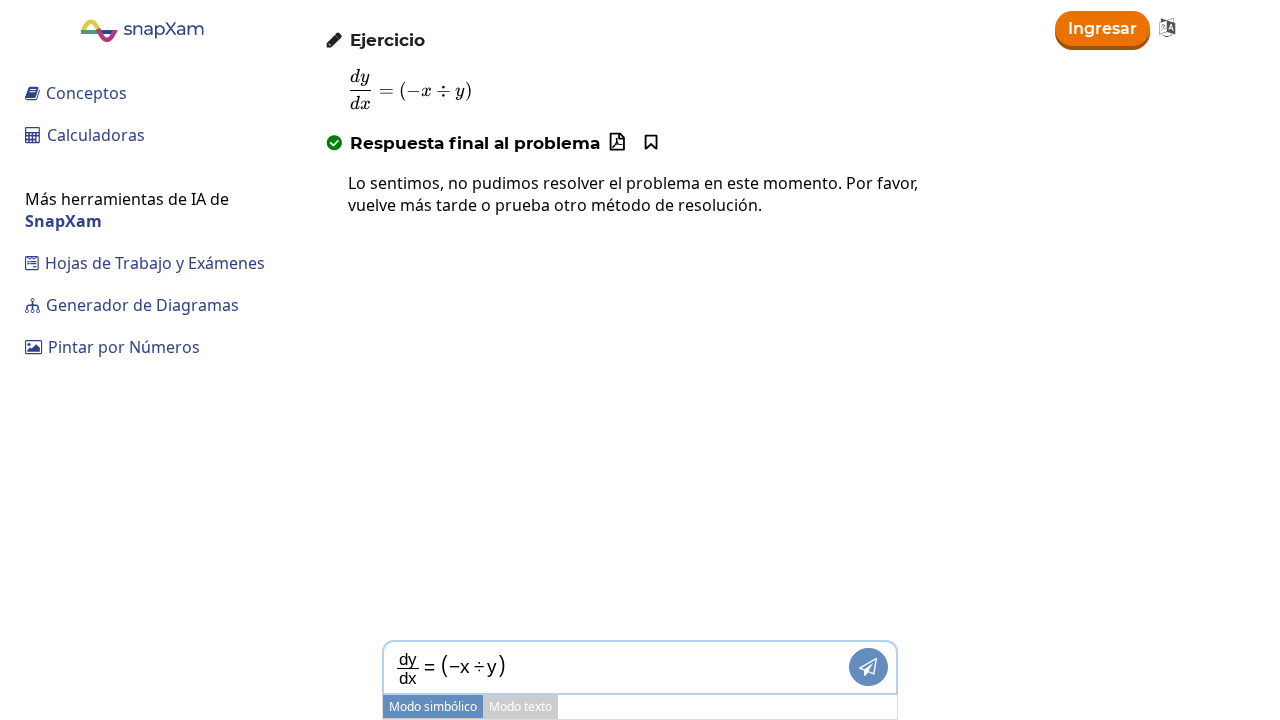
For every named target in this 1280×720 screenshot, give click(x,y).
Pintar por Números (112, 347)
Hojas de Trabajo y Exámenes (145, 263)
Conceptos (76, 93)
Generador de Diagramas (132, 305)
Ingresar (1102, 28)
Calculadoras (85, 135)
